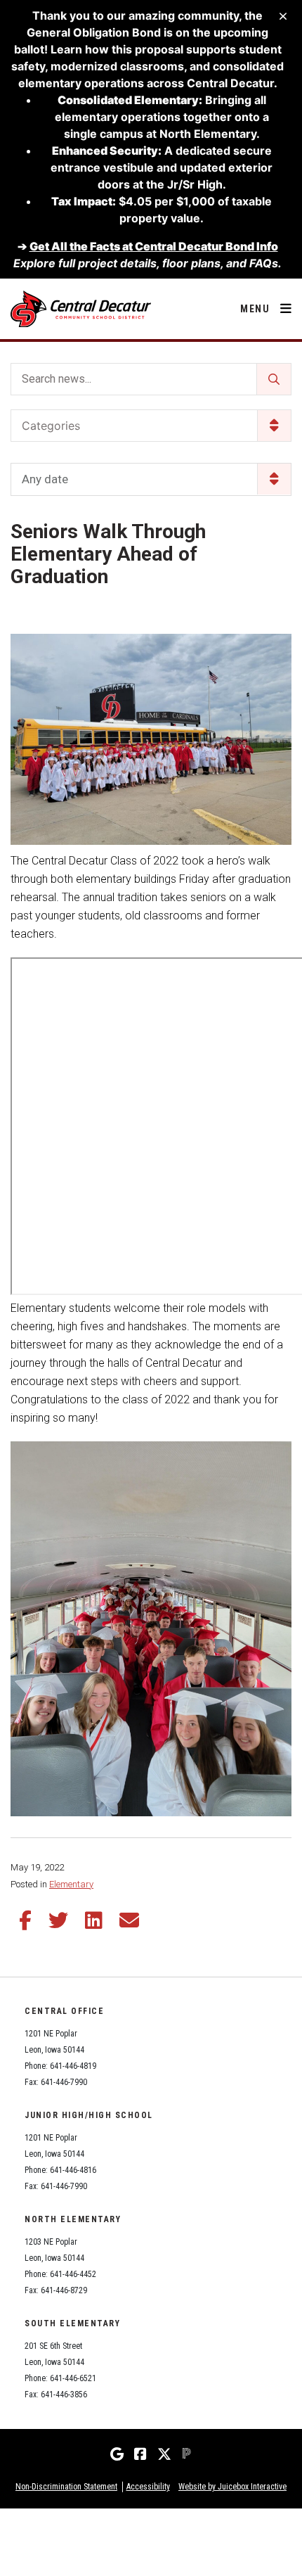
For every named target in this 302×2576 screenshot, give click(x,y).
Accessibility (148, 2487)
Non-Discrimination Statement (66, 2487)
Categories (51, 426)
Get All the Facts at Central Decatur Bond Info (154, 246)
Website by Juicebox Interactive (232, 2487)
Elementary (71, 1884)
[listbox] (151, 479)
